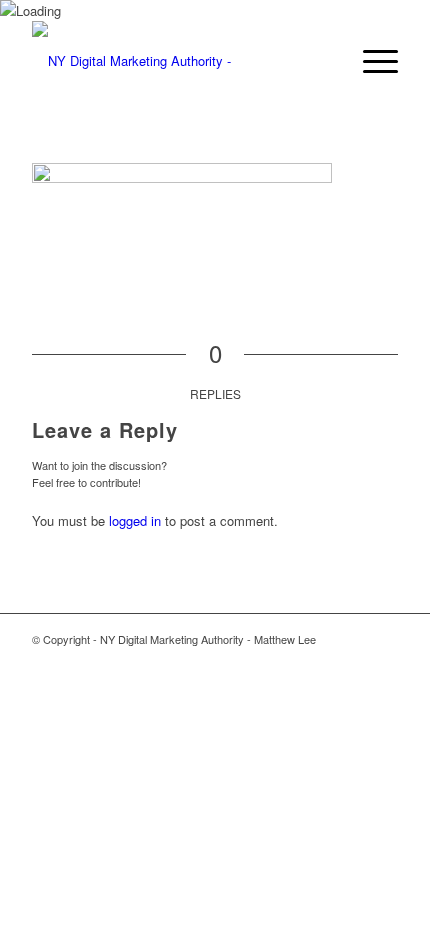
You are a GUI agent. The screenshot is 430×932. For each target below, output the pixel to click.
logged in (135, 520)
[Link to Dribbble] (383, 660)
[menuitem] (370, 61)
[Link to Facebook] (353, 660)
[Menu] (370, 61)
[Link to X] (323, 660)
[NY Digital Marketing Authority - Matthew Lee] (178, 61)
